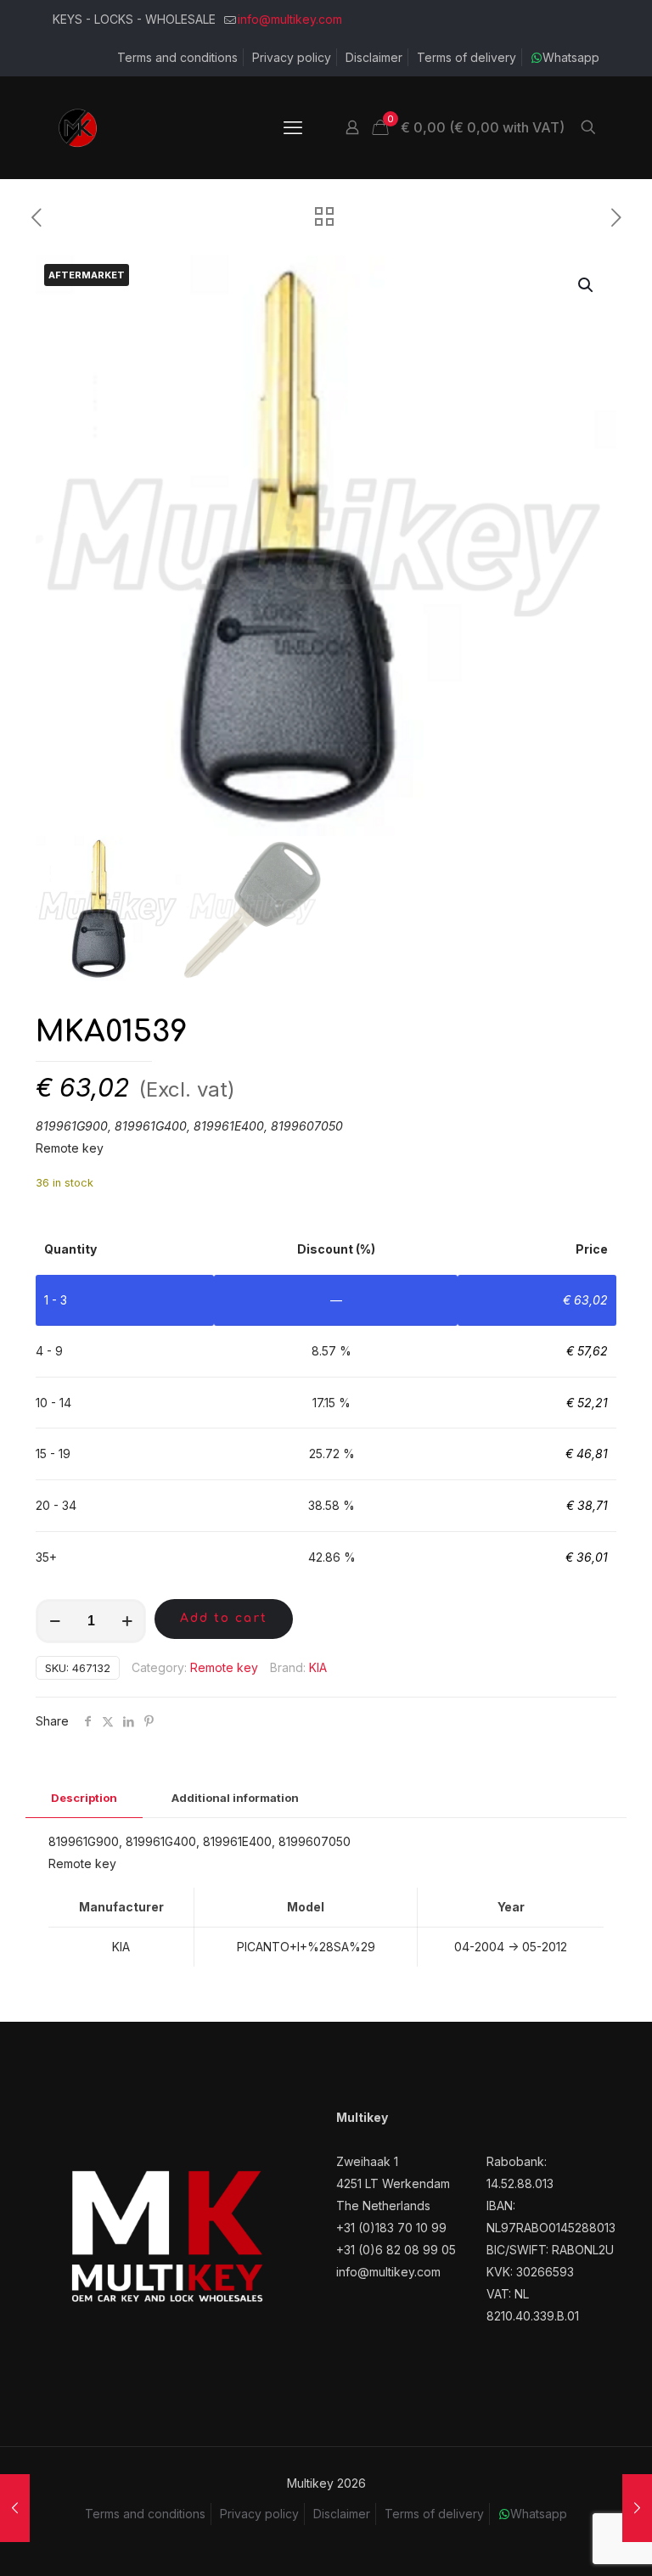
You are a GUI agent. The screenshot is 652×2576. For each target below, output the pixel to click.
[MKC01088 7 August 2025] (637, 2508)
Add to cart (224, 1618)
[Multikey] (78, 127)
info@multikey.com (290, 19)
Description (84, 1798)
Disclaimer (374, 57)
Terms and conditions (177, 57)
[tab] (84, 1798)
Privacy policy (292, 57)
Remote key (224, 1667)
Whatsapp (571, 57)
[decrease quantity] (55, 1621)
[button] (587, 285)
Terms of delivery (467, 57)
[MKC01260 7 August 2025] (15, 2508)
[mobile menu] (293, 127)
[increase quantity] (127, 1621)
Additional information (235, 1798)
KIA (318, 1667)
